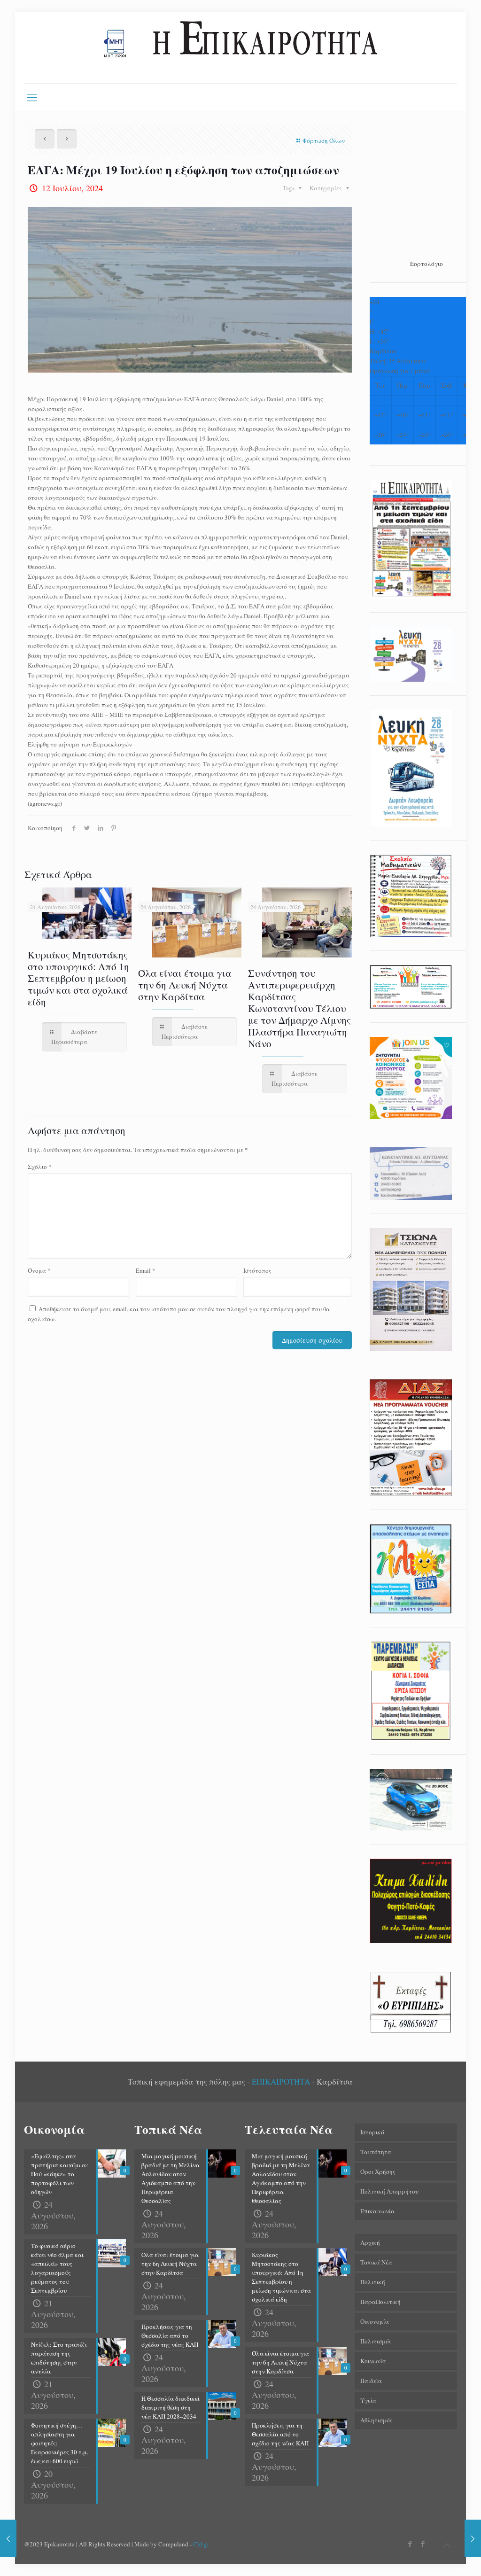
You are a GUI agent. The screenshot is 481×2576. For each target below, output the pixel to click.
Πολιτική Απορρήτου (389, 2191)
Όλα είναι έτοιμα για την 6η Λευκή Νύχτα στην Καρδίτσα (185, 985)
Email (146, 1270)
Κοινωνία (373, 2361)
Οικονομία (375, 2321)
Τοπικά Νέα (376, 2262)
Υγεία (368, 2400)
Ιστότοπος (257, 1270)
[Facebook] (410, 2544)
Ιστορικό (372, 2132)
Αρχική (370, 2242)
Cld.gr (201, 2544)
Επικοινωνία (377, 2211)
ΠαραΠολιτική (380, 2302)
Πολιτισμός (376, 2341)
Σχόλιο (40, 1167)
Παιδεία (371, 2381)
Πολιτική (373, 2282)
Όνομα (39, 1270)
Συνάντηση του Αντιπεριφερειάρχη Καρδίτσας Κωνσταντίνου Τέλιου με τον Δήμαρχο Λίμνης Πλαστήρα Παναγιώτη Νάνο (299, 1008)
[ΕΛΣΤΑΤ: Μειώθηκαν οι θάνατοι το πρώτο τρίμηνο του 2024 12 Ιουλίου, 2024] (473, 2538)
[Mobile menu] (32, 97)
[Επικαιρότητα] (240, 47)
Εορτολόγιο (427, 264)
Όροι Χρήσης (378, 2171)
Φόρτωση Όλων (324, 140)
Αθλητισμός (376, 2420)
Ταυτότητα (376, 2152)
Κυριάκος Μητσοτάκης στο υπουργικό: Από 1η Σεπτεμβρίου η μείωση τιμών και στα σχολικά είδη (78, 978)
